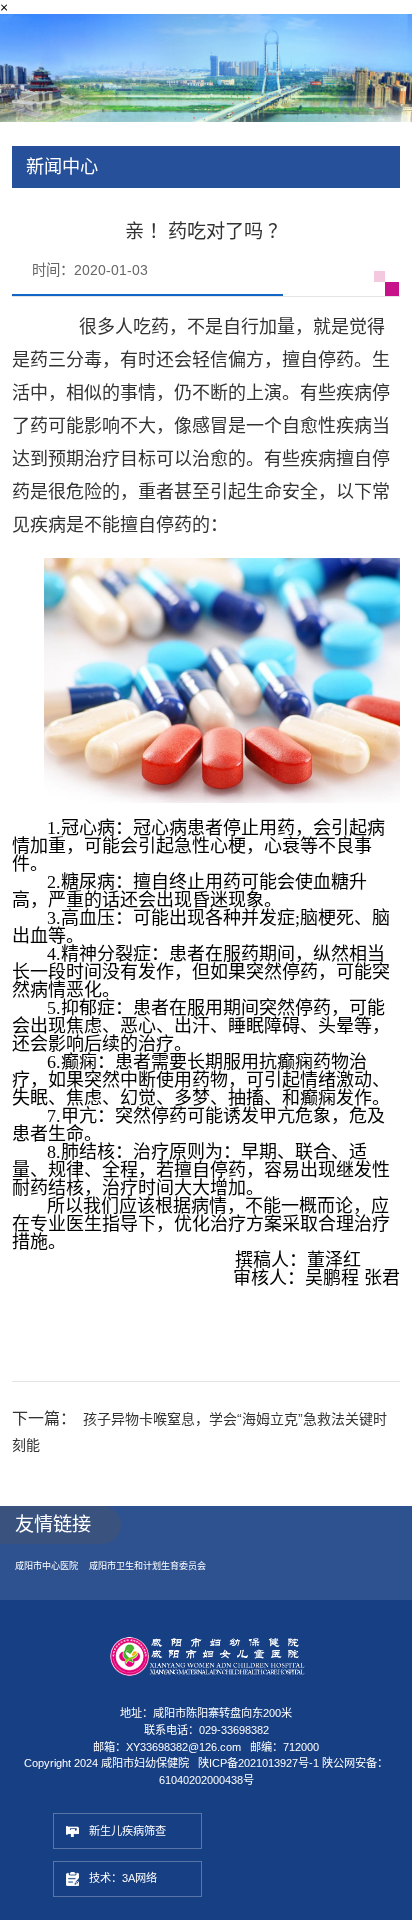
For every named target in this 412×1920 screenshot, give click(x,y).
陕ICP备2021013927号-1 (258, 1778)
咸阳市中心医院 (50, 1579)
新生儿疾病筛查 (137, 1847)
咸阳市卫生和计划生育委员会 (162, 1579)
